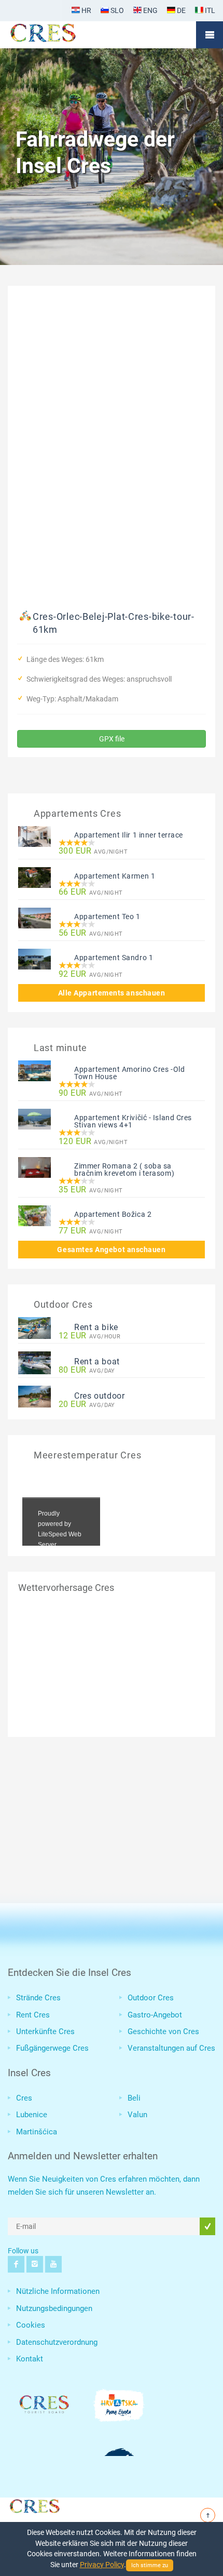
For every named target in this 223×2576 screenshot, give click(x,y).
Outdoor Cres (151, 1998)
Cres (24, 2098)
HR (86, 10)
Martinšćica (37, 2132)
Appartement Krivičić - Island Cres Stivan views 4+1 (133, 1121)
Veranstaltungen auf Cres (171, 2048)
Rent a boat (97, 1362)
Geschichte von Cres (163, 2031)
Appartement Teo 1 (107, 917)
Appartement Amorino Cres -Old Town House (129, 1073)
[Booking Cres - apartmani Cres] (60, 35)
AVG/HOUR (89, 1336)
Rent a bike (96, 1327)
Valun (137, 2115)
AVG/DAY (87, 1370)
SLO (116, 10)
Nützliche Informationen (58, 2291)
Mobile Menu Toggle (210, 35)
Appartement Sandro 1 (114, 958)
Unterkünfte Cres (45, 2031)
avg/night (93, 851)
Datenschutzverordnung (57, 2342)
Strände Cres (38, 1998)
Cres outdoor (100, 1396)
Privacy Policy (102, 2565)
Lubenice (32, 2115)
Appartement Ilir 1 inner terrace (129, 835)
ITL (209, 10)
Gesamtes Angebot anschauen (111, 1250)
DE (180, 10)
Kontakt (30, 2359)
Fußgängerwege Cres (52, 2048)
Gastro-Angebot (155, 2015)
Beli (134, 2098)
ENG (150, 10)
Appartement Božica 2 (113, 1214)
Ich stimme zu (150, 2565)
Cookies (31, 2325)
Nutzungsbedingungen (54, 2308)
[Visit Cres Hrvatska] (34, 2504)
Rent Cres (33, 2015)
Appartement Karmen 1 (115, 876)
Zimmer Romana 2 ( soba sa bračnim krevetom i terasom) (124, 1170)
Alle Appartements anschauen (112, 993)
